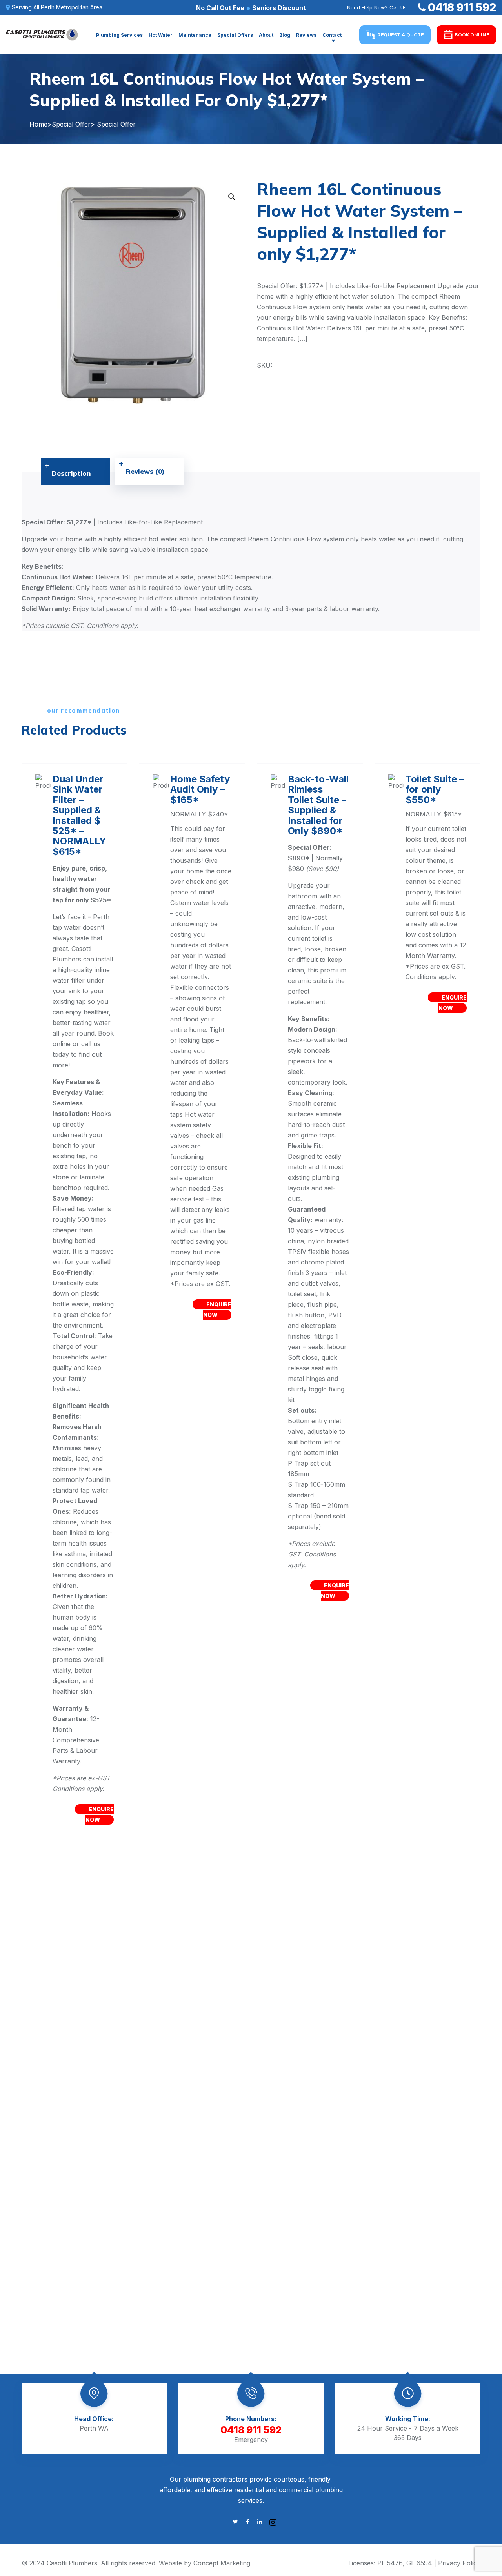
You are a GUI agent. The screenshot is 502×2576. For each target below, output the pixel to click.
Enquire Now (335, 1591)
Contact (332, 35)
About (266, 35)
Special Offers (235, 35)
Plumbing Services (119, 35)
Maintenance (195, 35)
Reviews (306, 35)
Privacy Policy (459, 2563)
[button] (232, 197)
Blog (285, 35)
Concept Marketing (222, 2563)
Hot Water (161, 35)
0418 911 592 (462, 7)
